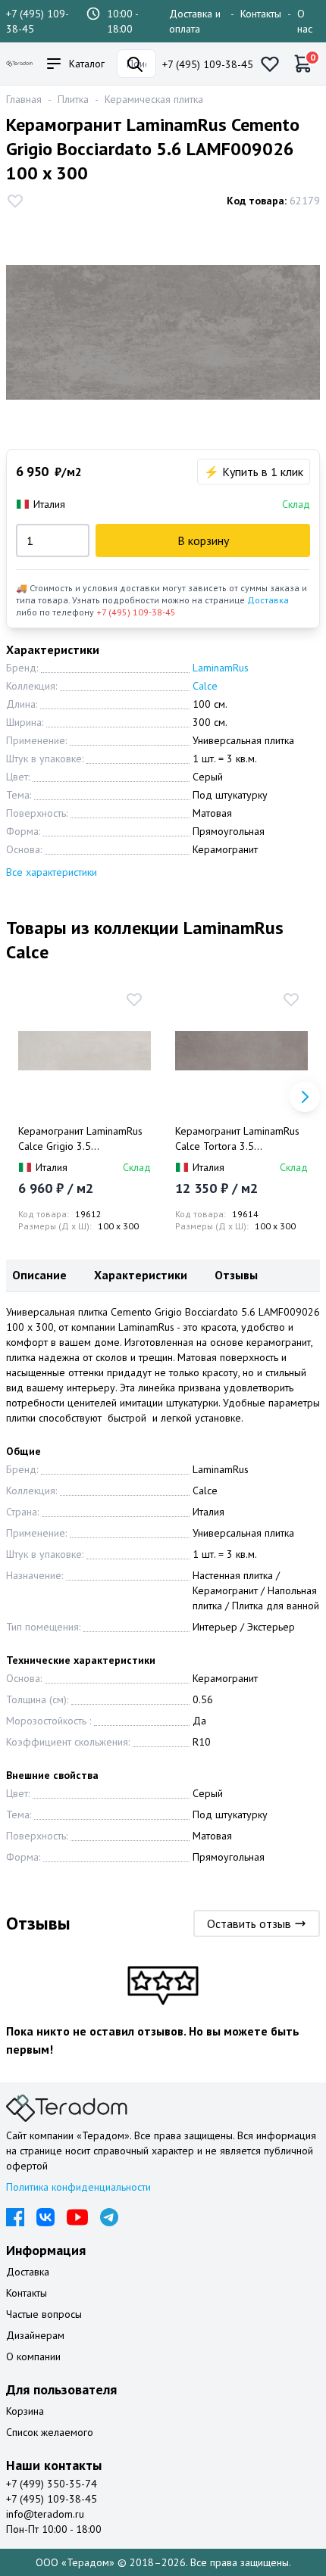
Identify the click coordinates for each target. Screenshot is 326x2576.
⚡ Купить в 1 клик (254, 472)
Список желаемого (50, 2432)
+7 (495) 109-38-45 (208, 64)
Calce (205, 686)
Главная (24, 99)
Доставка (268, 600)
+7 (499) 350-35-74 (52, 2484)
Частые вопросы (44, 2314)
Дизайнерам (35, 2335)
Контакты (261, 14)
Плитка (73, 99)
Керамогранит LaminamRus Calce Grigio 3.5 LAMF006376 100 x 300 (80, 1139)
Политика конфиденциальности (78, 2187)
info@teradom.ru (45, 2514)
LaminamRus (221, 668)
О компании (33, 2356)
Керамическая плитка (154, 99)
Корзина (25, 2411)
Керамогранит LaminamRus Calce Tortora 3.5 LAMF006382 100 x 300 (237, 1139)
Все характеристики (52, 872)
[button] (305, 1097)
